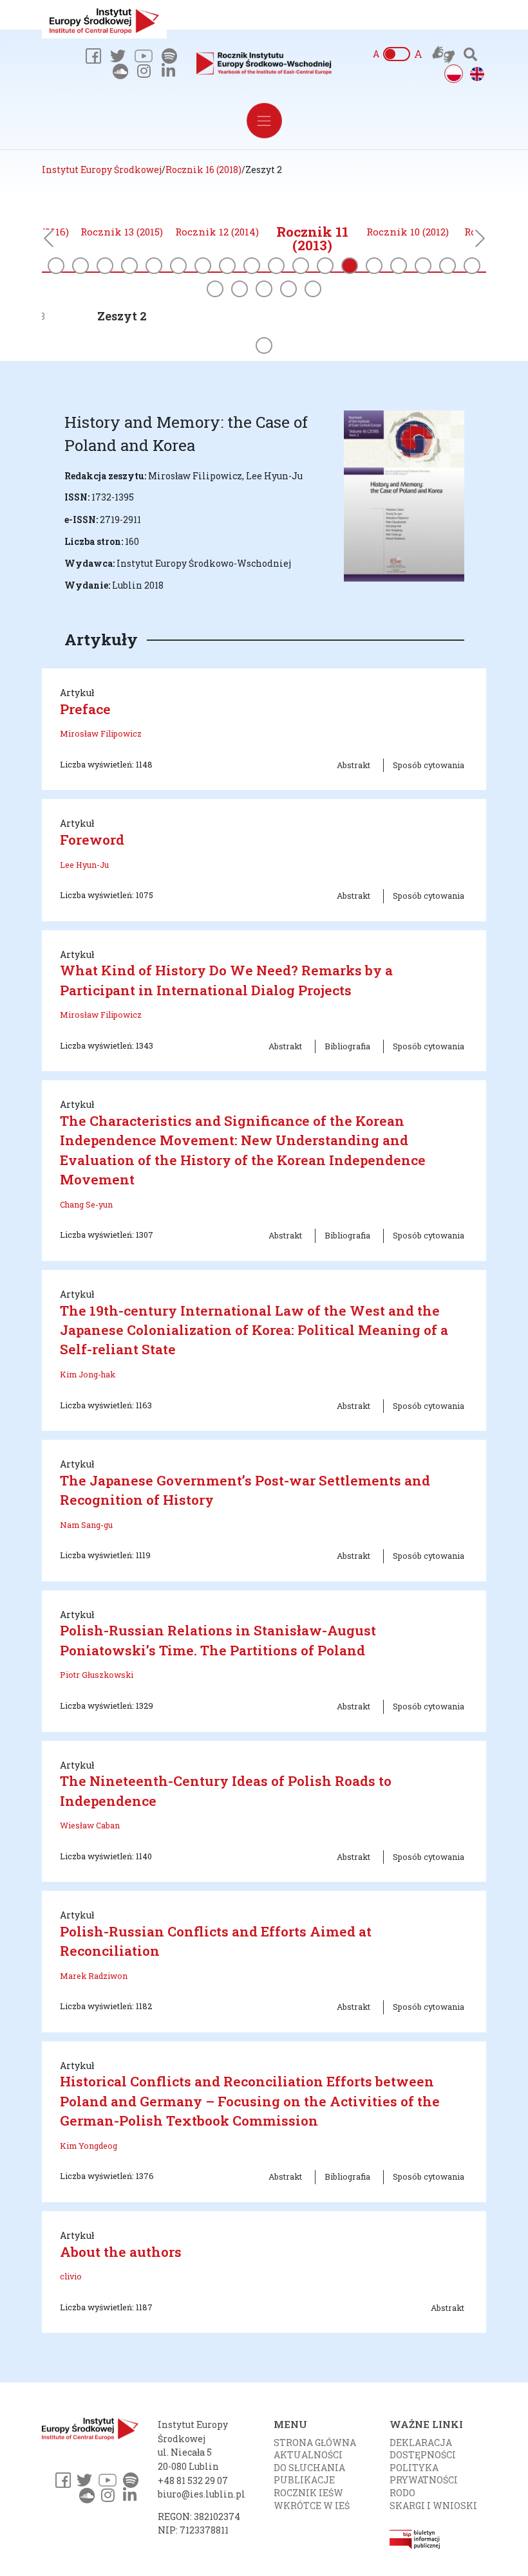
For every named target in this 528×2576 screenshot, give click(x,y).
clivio (71, 2276)
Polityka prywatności (424, 2474)
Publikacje (304, 2480)
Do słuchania (309, 2468)
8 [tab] (227, 266)
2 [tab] (80, 266)
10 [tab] (276, 266)
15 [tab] (399, 266)
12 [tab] (325, 266)
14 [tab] (374, 266)
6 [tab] (178, 266)
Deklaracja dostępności (423, 2449)
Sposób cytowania (429, 765)
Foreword (92, 840)
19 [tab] (215, 289)
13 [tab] (350, 266)
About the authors (121, 2252)
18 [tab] (472, 266)
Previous (48, 242)
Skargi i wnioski (433, 2506)
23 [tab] (313, 289)
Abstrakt (354, 765)
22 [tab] (288, 289)
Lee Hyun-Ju (84, 865)
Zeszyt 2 (122, 316)
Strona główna (315, 2443)
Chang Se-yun (86, 1204)
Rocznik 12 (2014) (217, 232)
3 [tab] (105, 266)
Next (480, 242)
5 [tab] (154, 266)
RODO (402, 2493)
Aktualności (308, 2455)
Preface (85, 709)
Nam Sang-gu (86, 1525)
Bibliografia (347, 1046)
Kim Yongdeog (89, 2146)
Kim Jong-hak (88, 1374)
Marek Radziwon (94, 1976)
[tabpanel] (312, 240)
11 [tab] (301, 266)
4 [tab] (129, 266)
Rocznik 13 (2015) (122, 232)
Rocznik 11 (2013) (312, 239)
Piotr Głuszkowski (97, 1675)
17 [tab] (448, 266)
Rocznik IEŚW (308, 2493)
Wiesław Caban (90, 1825)
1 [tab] (56, 266)
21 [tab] (264, 289)
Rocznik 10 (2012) (408, 232)
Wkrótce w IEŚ (312, 2506)
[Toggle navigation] (264, 121)
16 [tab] (423, 266)
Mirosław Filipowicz (101, 733)
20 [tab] (240, 289)
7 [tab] (203, 266)
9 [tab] (252, 266)
